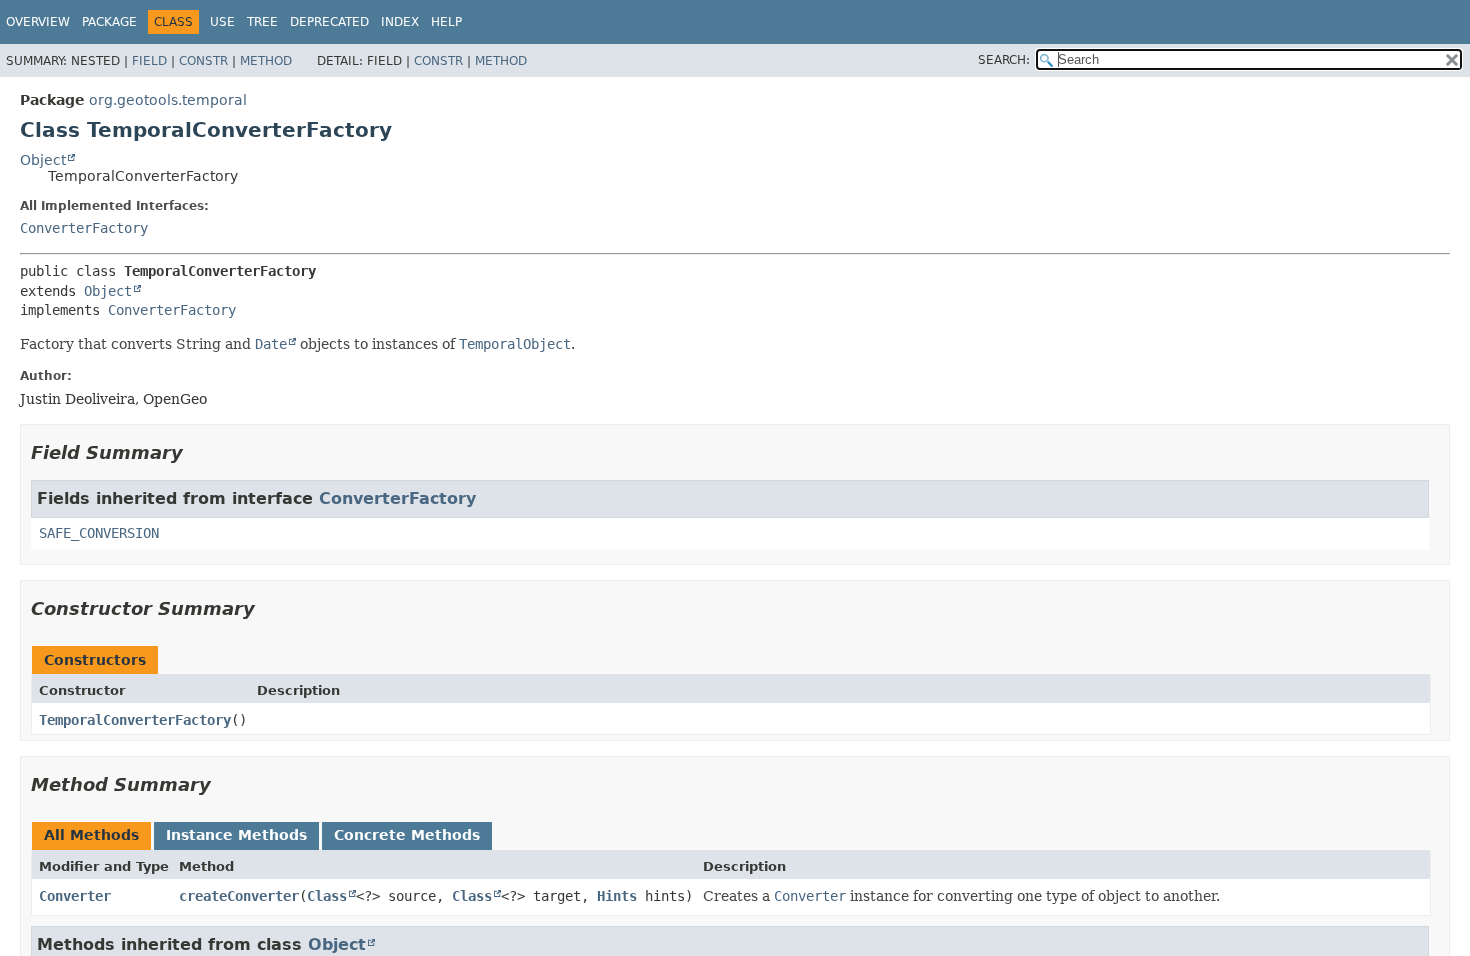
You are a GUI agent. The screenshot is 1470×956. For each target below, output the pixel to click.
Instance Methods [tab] (236, 835)
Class (327, 896)
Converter (75, 896)
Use (222, 22)
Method (266, 61)
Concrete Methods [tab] (407, 835)
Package (109, 22)
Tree (262, 22)
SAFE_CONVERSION (99, 533)
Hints (617, 896)
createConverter (239, 896)
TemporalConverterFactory (135, 720)
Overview (38, 22)
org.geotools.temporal (168, 100)
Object (43, 160)
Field (149, 61)
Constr (203, 61)
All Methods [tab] (91, 835)
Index (400, 22)
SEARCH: (1004, 60)
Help (446, 22)
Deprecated (329, 22)
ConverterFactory (84, 228)
